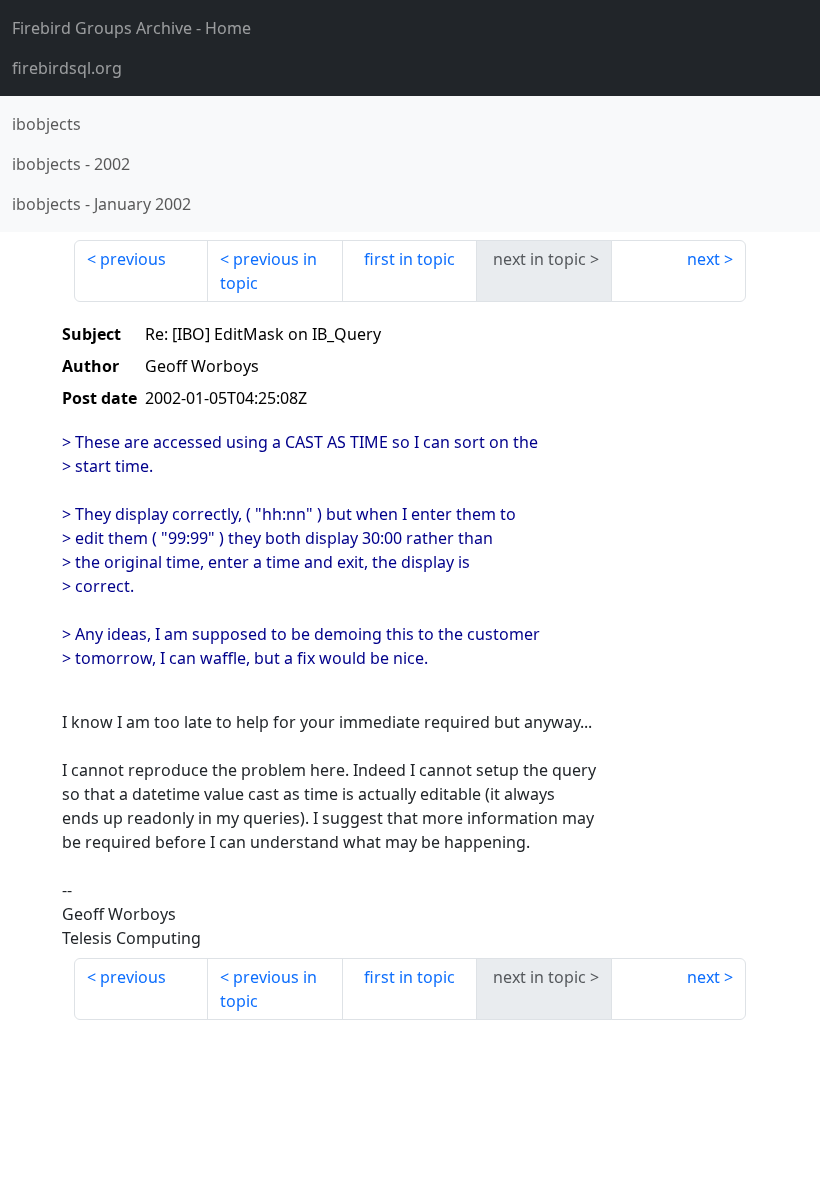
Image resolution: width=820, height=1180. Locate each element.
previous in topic (268, 271)
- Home (131, 28)
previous (133, 259)
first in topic (409, 259)
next (703, 259)
